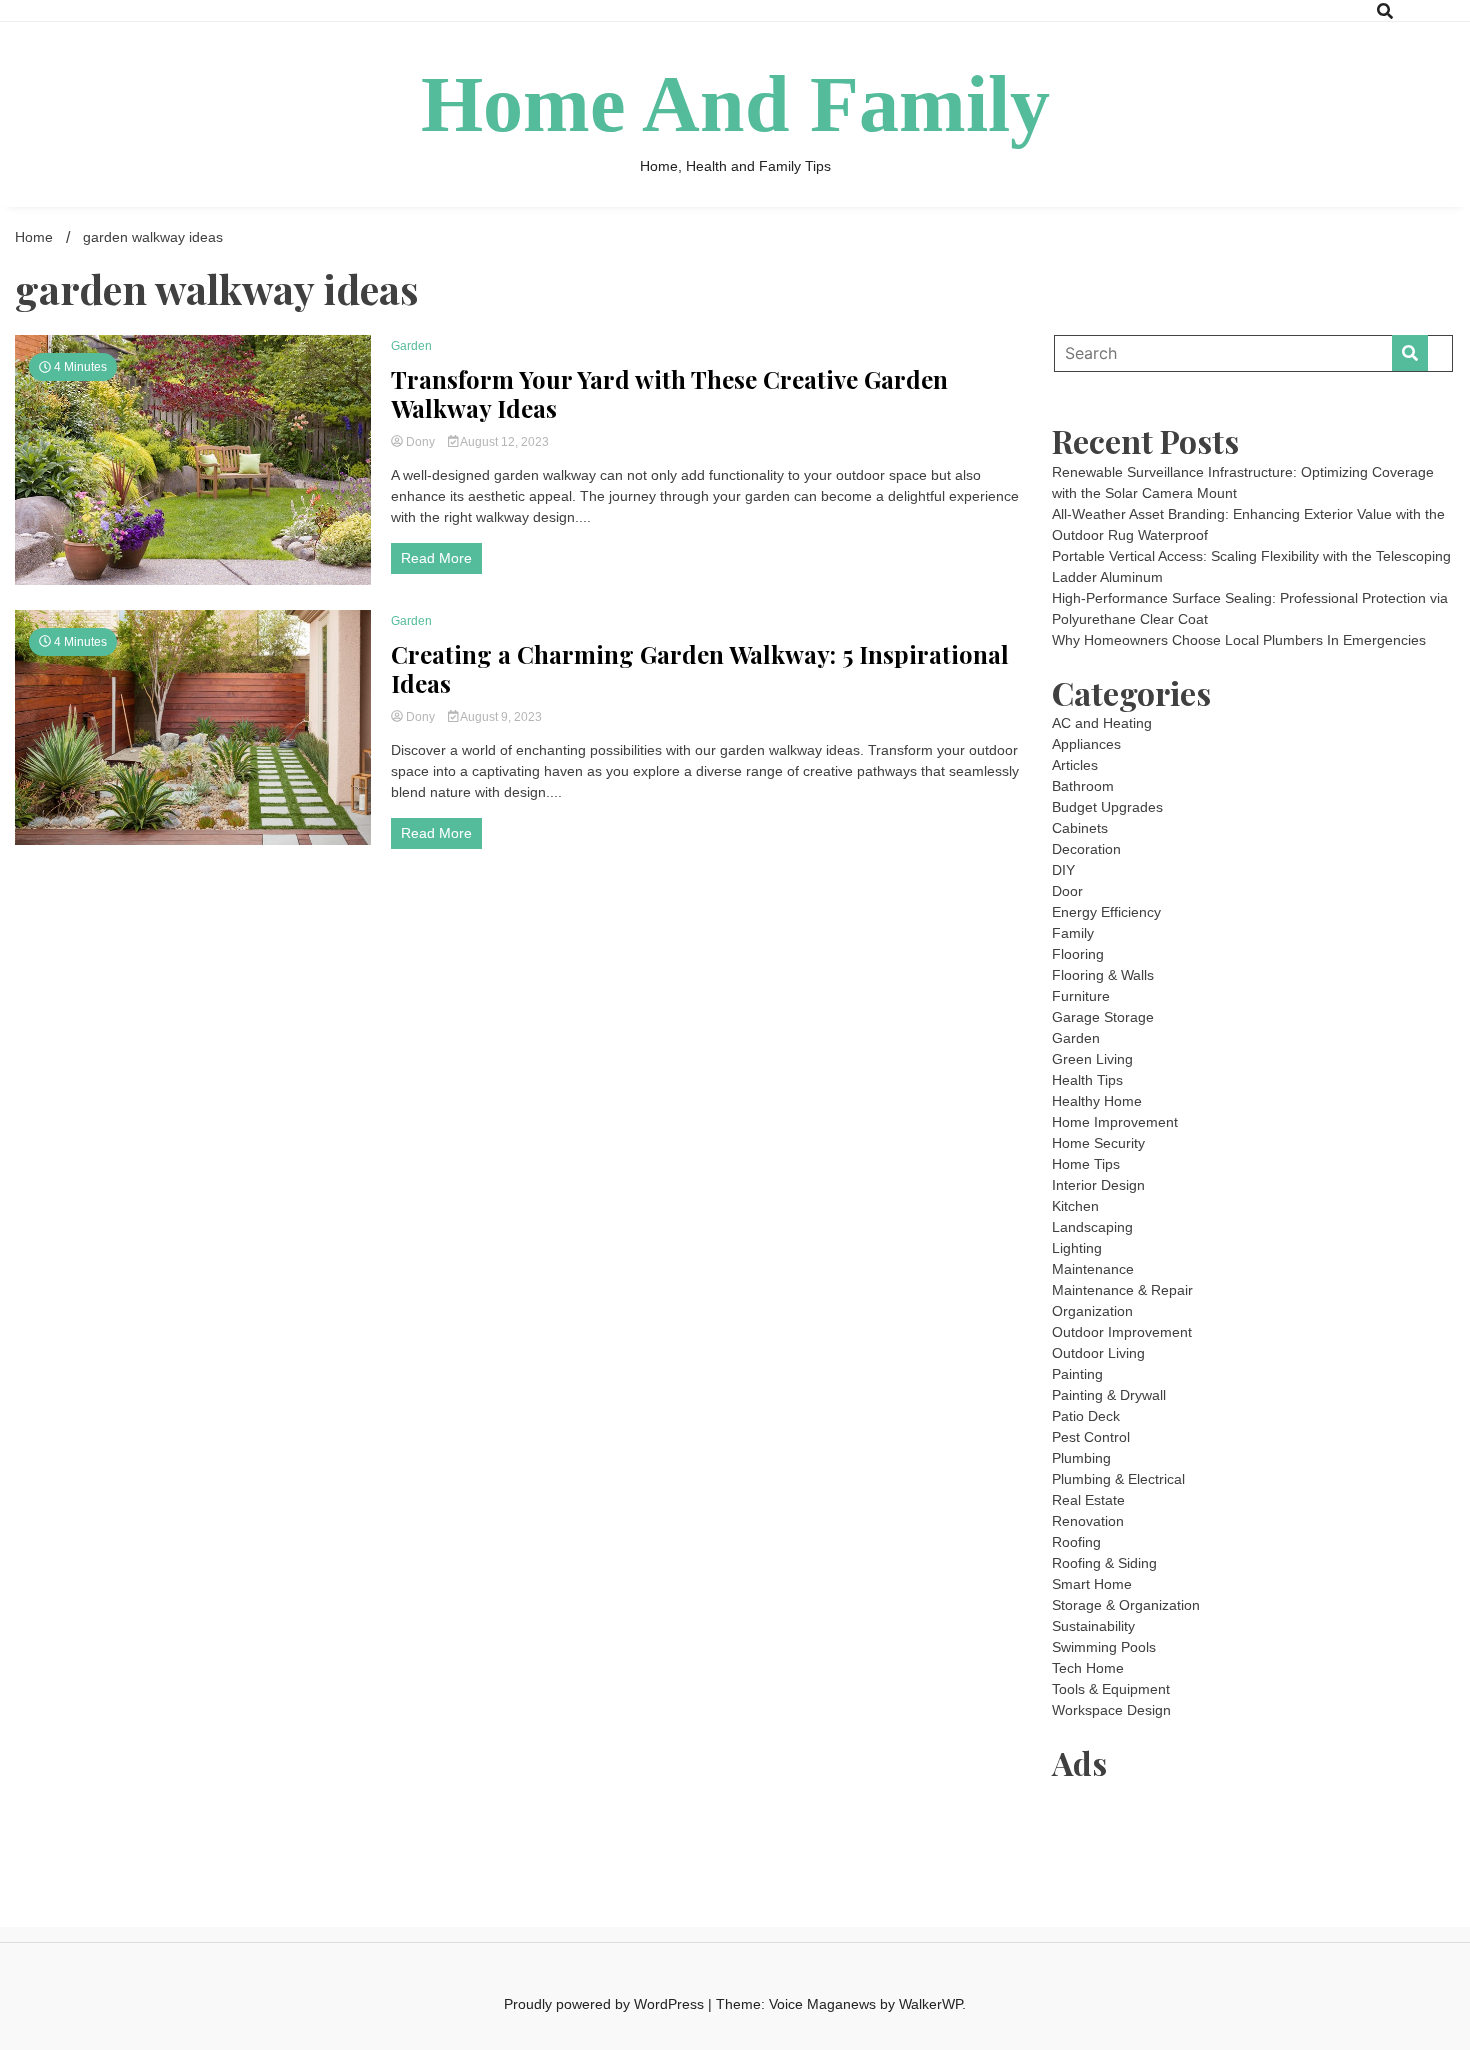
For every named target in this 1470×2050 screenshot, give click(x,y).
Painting (1077, 1374)
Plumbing (1081, 1458)
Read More (436, 558)
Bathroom (1083, 786)
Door (1067, 891)
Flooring (1078, 954)
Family (1073, 933)
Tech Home (1088, 1668)
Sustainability (1093, 1626)
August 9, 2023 (500, 717)
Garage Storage (1103, 1017)
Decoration (1086, 849)
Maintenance (1093, 1269)
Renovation (1088, 1521)
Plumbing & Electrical (1118, 1479)
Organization (1092, 1311)
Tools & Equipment (1111, 1689)
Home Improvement (1115, 1122)
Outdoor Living (1098, 1353)
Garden (411, 346)
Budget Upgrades (1107, 807)
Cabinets (1080, 828)
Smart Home (1092, 1584)
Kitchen (1075, 1206)
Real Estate (1088, 1500)
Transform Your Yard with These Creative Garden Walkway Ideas (669, 394)
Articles (1075, 765)
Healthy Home (1097, 1101)
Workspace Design (1111, 1710)
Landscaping (1092, 1227)
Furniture (1081, 996)
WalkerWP (930, 2004)
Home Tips (1086, 1164)
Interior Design (1098, 1185)
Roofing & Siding (1104, 1563)
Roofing (1076, 1542)
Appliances (1086, 744)
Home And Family (735, 104)
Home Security (1098, 1143)
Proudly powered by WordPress (606, 2004)
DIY (1063, 870)
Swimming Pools (1104, 1647)
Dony (420, 442)
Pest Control (1091, 1437)
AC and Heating (1102, 723)
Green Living (1092, 1059)
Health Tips (1087, 1080)
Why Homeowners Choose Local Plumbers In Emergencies (1239, 640)
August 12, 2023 (503, 442)
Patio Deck (1086, 1416)
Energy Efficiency (1106, 912)
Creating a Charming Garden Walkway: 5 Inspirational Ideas (700, 669)
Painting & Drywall (1109, 1395)
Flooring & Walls (1103, 975)
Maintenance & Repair (1122, 1290)
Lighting (1077, 1248)
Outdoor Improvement (1122, 1332)
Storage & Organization (1126, 1605)
